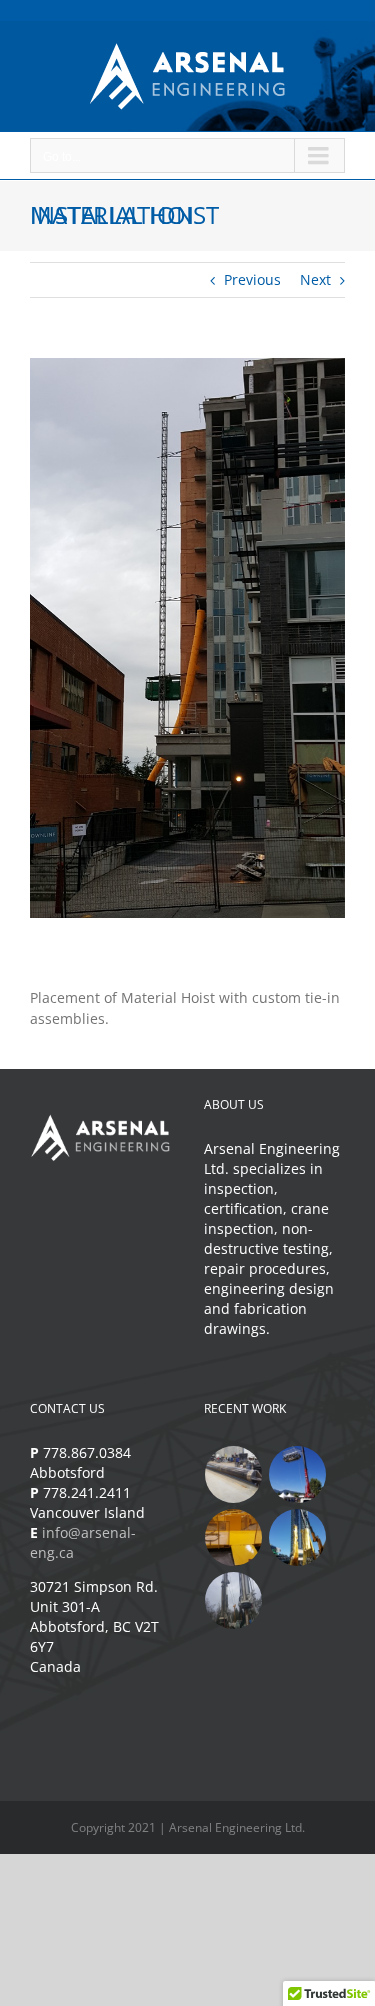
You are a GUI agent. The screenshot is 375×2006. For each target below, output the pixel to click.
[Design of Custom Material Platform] (234, 1537)
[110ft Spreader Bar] (234, 1474)
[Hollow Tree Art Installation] (298, 1537)
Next (315, 279)
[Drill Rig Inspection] (234, 1600)
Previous (252, 279)
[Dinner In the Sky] (298, 1474)
